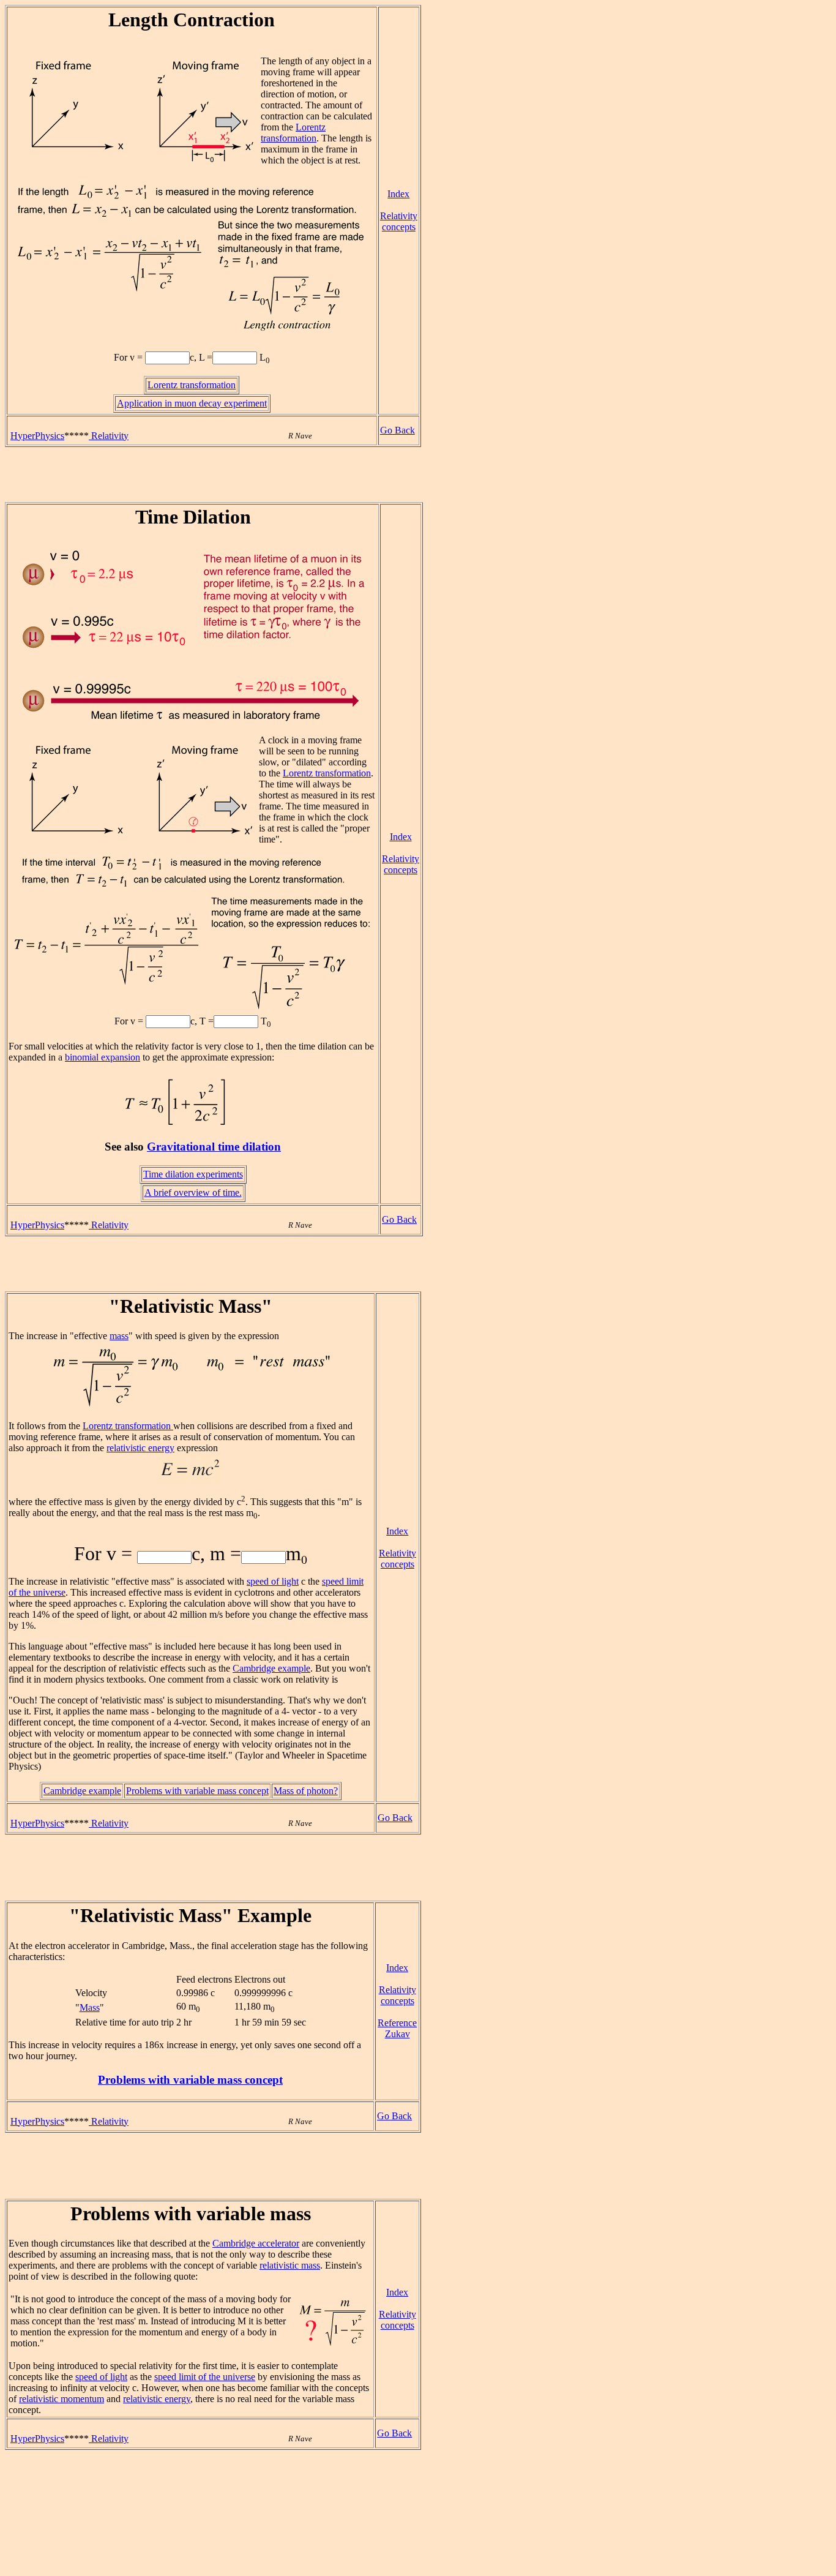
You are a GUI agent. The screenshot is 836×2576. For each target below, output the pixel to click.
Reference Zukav (397, 2028)
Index (398, 194)
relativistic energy (140, 1448)
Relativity (109, 436)
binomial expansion (103, 1057)
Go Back (397, 430)
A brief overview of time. (193, 1192)
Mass (90, 2007)
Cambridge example (271, 1668)
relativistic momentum (62, 2399)
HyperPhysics (37, 436)
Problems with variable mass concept (197, 1791)
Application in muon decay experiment (192, 403)
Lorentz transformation (293, 133)
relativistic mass (290, 2265)
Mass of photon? (306, 1791)
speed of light (273, 1581)
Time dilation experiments (193, 1174)
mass (119, 1336)
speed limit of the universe (205, 2377)
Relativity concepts (399, 221)
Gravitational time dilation (214, 1147)
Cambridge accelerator (256, 2243)
